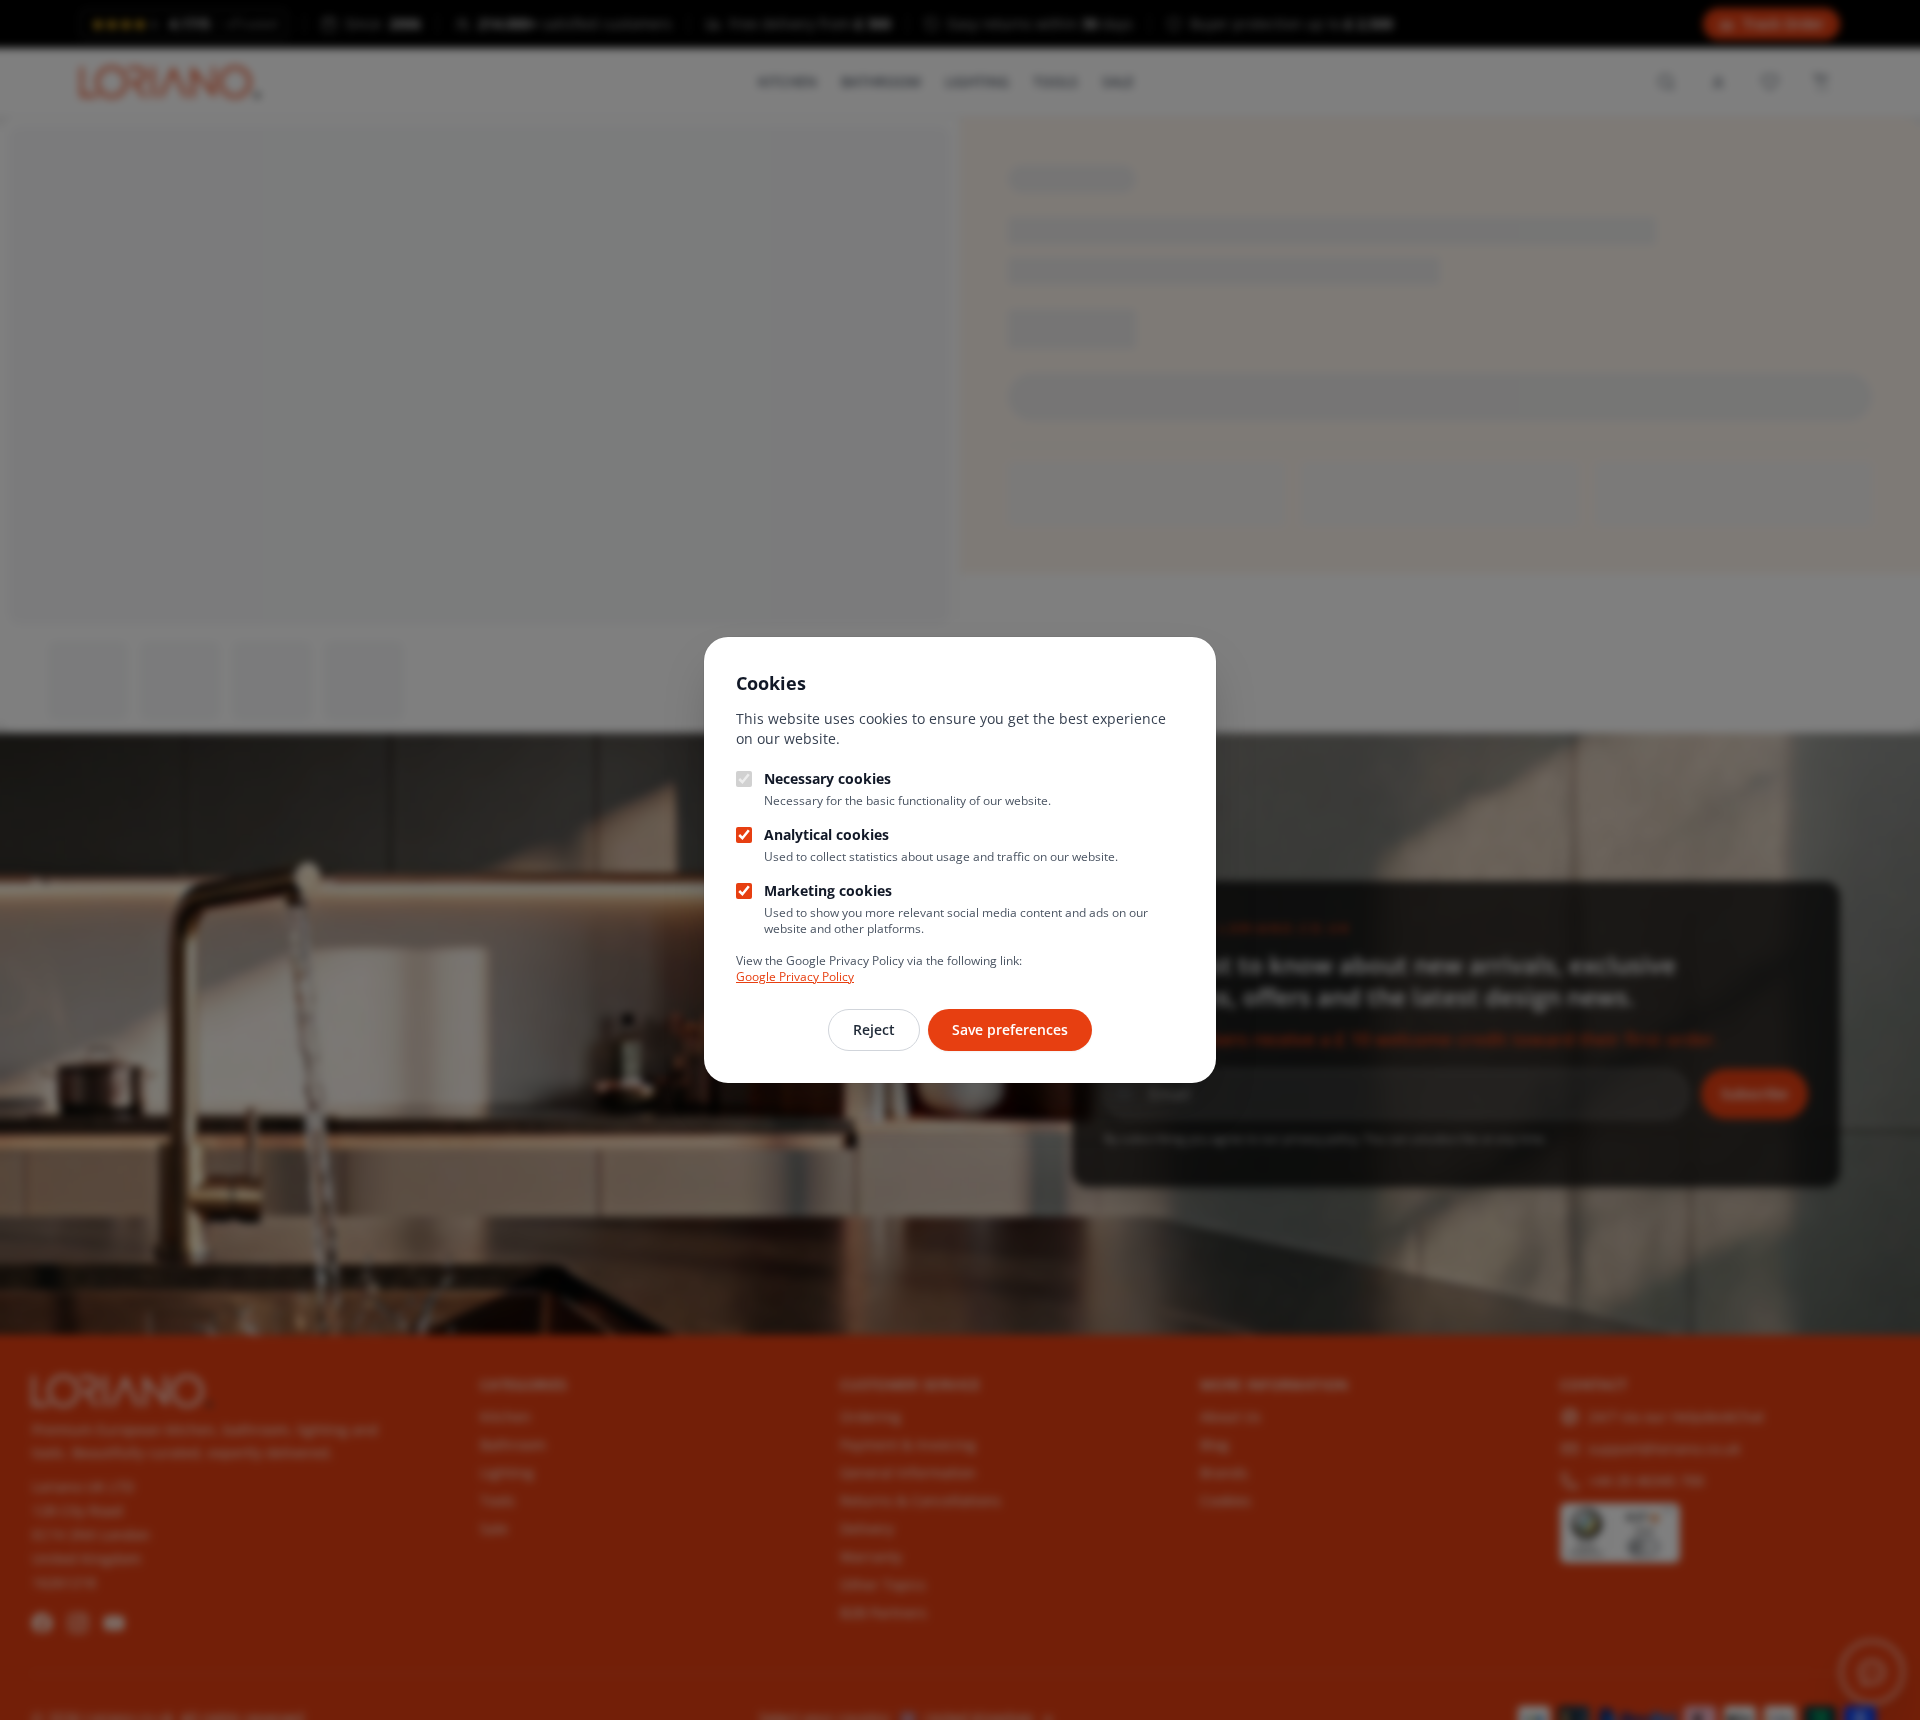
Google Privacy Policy (795, 976)
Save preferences (1010, 1029)
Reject (874, 1029)
